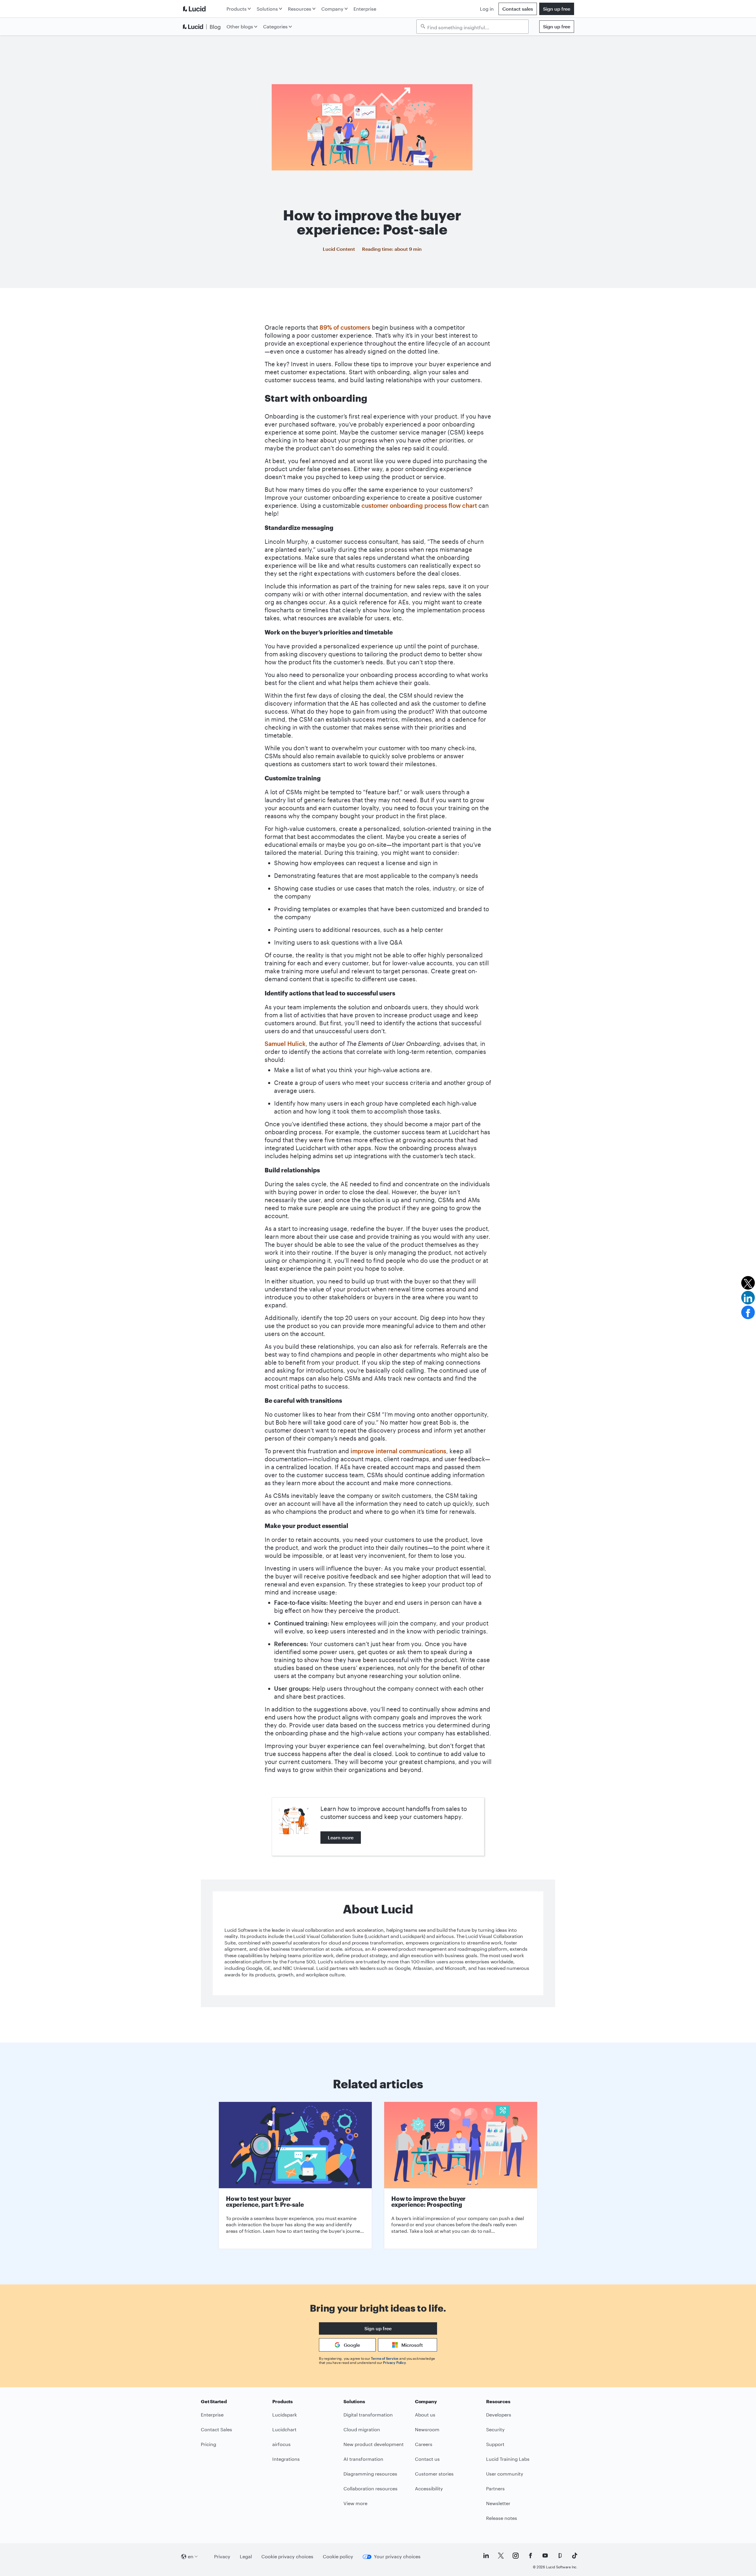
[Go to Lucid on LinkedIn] (486, 2556)
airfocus (281, 2444)
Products (237, 9)
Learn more (341, 1837)
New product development (374, 2444)
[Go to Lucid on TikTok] (575, 2556)
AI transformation (363, 2459)
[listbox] (472, 27)
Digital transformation (368, 2415)
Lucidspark (285, 2415)
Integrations (286, 2459)
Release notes (502, 2518)
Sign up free (557, 9)
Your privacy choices (397, 2556)
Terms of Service (385, 2358)
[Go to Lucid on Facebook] (530, 2556)
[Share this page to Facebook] (748, 1312)
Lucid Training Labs (508, 2459)
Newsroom (427, 2429)
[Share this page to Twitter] (748, 1283)
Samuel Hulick (285, 1044)
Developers (499, 2415)
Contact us (427, 2459)
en (191, 2556)
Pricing (208, 2444)
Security (495, 2429)
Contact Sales (216, 2429)
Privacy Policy (394, 2362)
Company (332, 9)
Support (495, 2444)
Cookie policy (338, 2556)
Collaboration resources (370, 2488)
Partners (495, 2488)
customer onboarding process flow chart (419, 505)
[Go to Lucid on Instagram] (516, 2556)
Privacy (222, 2556)
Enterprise (365, 9)
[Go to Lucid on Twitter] (501, 2556)
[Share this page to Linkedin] (748, 1298)
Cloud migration (362, 2429)
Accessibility (429, 2488)
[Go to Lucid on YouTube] (545, 2556)
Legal (246, 2556)
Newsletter (498, 2503)
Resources (300, 9)
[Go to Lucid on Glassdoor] (560, 2556)
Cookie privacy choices (287, 2556)
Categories (275, 26)
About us (425, 2415)
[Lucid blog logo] (203, 27)
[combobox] (475, 27)
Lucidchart (284, 2429)
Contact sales (518, 9)
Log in (487, 9)
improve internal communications (398, 1451)
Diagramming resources (370, 2474)
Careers (424, 2444)
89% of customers (345, 327)
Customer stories (434, 2474)
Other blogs (240, 26)
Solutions (267, 9)
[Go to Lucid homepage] (203, 9)
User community (505, 2474)
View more (355, 2503)
